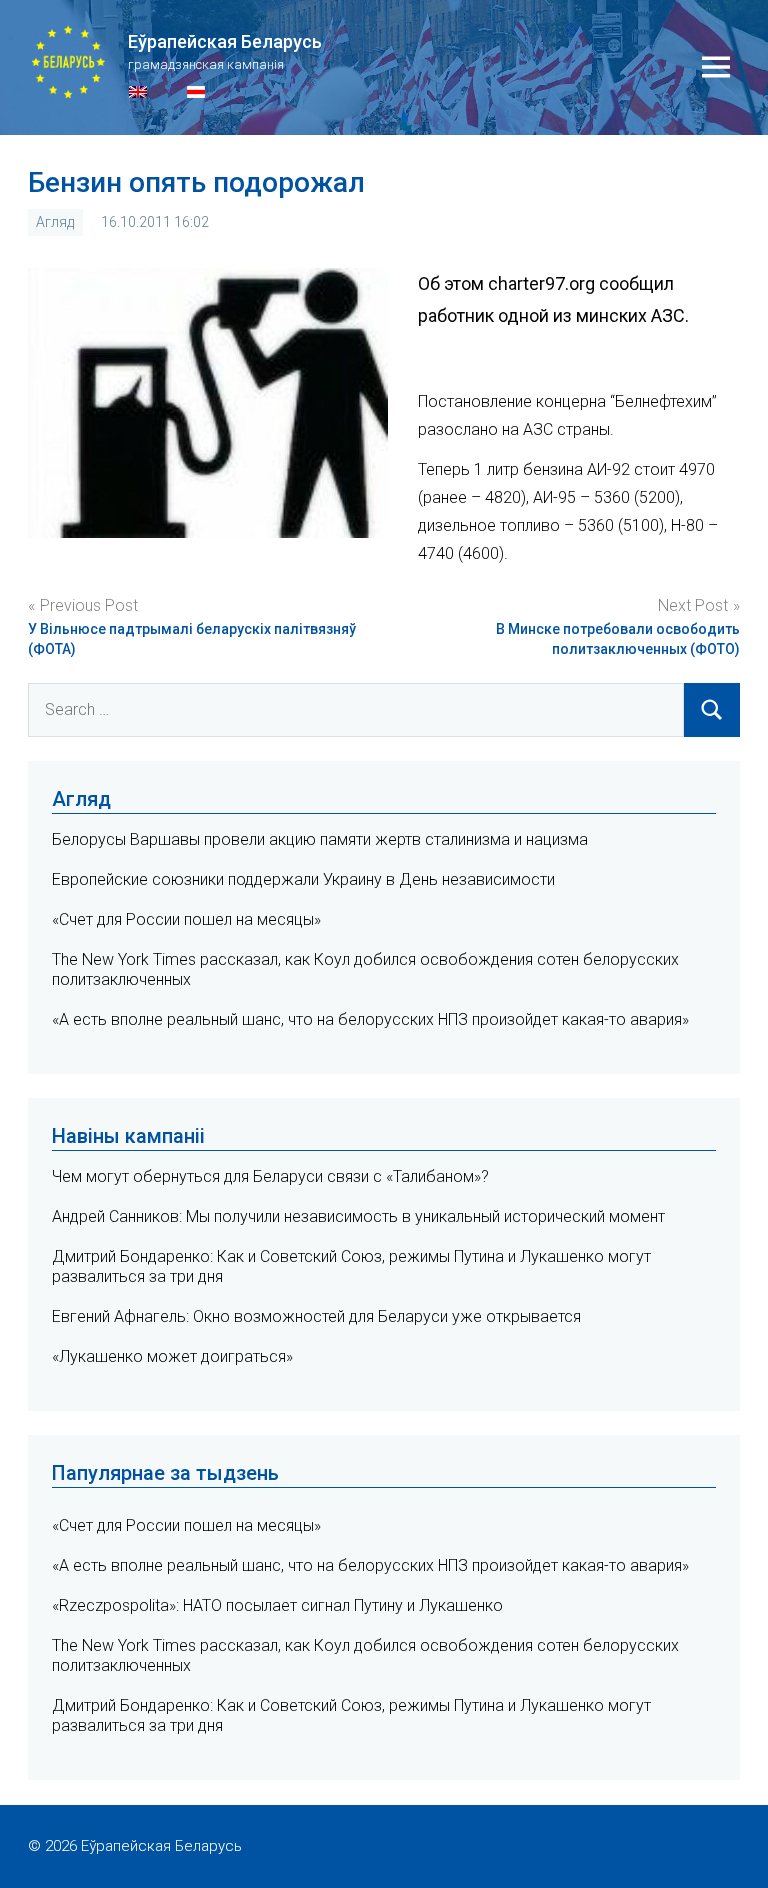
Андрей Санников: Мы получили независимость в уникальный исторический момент (358, 1216)
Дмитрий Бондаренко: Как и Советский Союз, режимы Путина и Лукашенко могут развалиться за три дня (351, 1715)
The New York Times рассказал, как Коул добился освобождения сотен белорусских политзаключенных (365, 1655)
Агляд (55, 222)
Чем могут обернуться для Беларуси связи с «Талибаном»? (270, 1176)
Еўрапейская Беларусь (225, 41)
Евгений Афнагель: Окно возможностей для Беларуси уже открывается (316, 1316)
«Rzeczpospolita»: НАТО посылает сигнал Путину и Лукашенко (277, 1605)
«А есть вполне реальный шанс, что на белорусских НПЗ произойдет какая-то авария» (370, 1019)
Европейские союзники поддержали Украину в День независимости (303, 879)
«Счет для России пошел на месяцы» (186, 919)
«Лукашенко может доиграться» (172, 1356)
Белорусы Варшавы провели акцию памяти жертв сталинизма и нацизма (320, 839)
